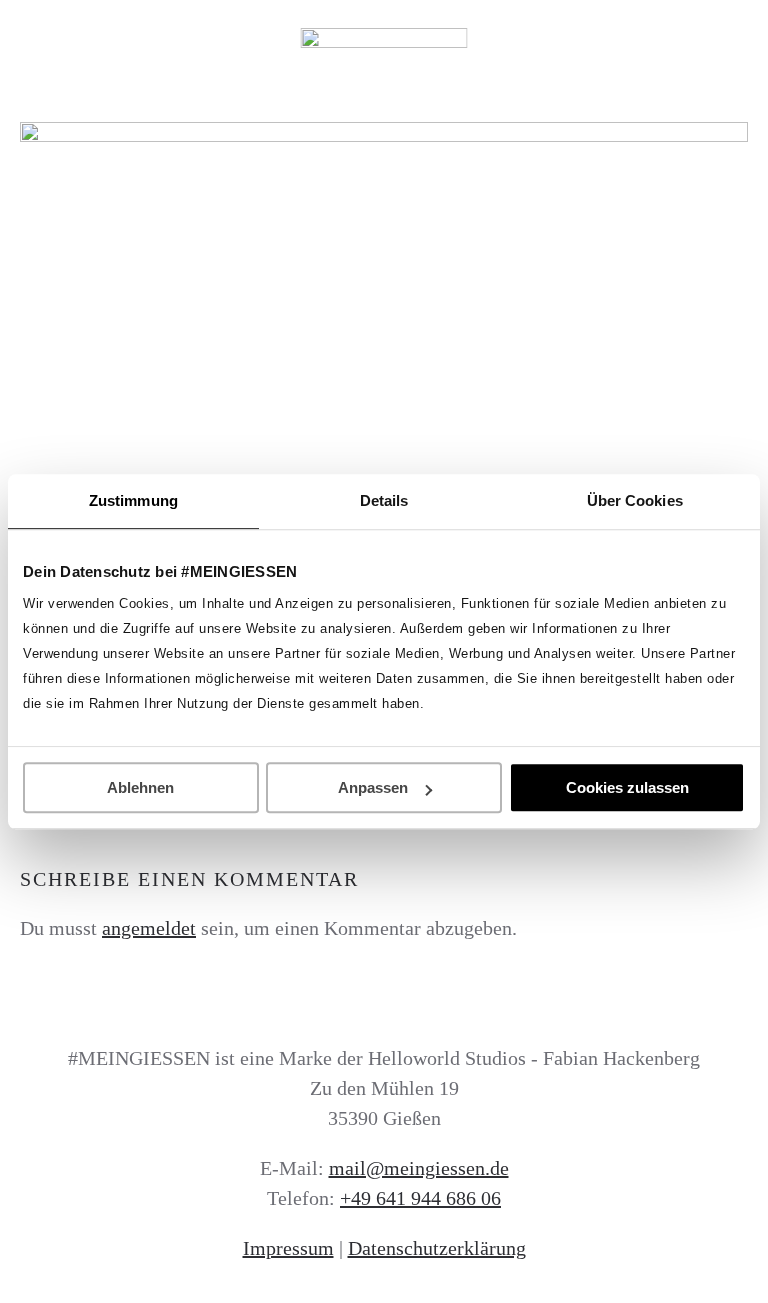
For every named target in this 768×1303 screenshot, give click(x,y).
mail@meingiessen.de (419, 1168)
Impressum (288, 1248)
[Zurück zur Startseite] (384, 40)
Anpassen (373, 787)
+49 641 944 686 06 (420, 1198)
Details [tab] (384, 500)
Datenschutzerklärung (437, 1248)
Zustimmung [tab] (133, 500)
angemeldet (149, 928)
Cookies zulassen (627, 787)
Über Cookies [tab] (635, 500)
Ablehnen (140, 787)
